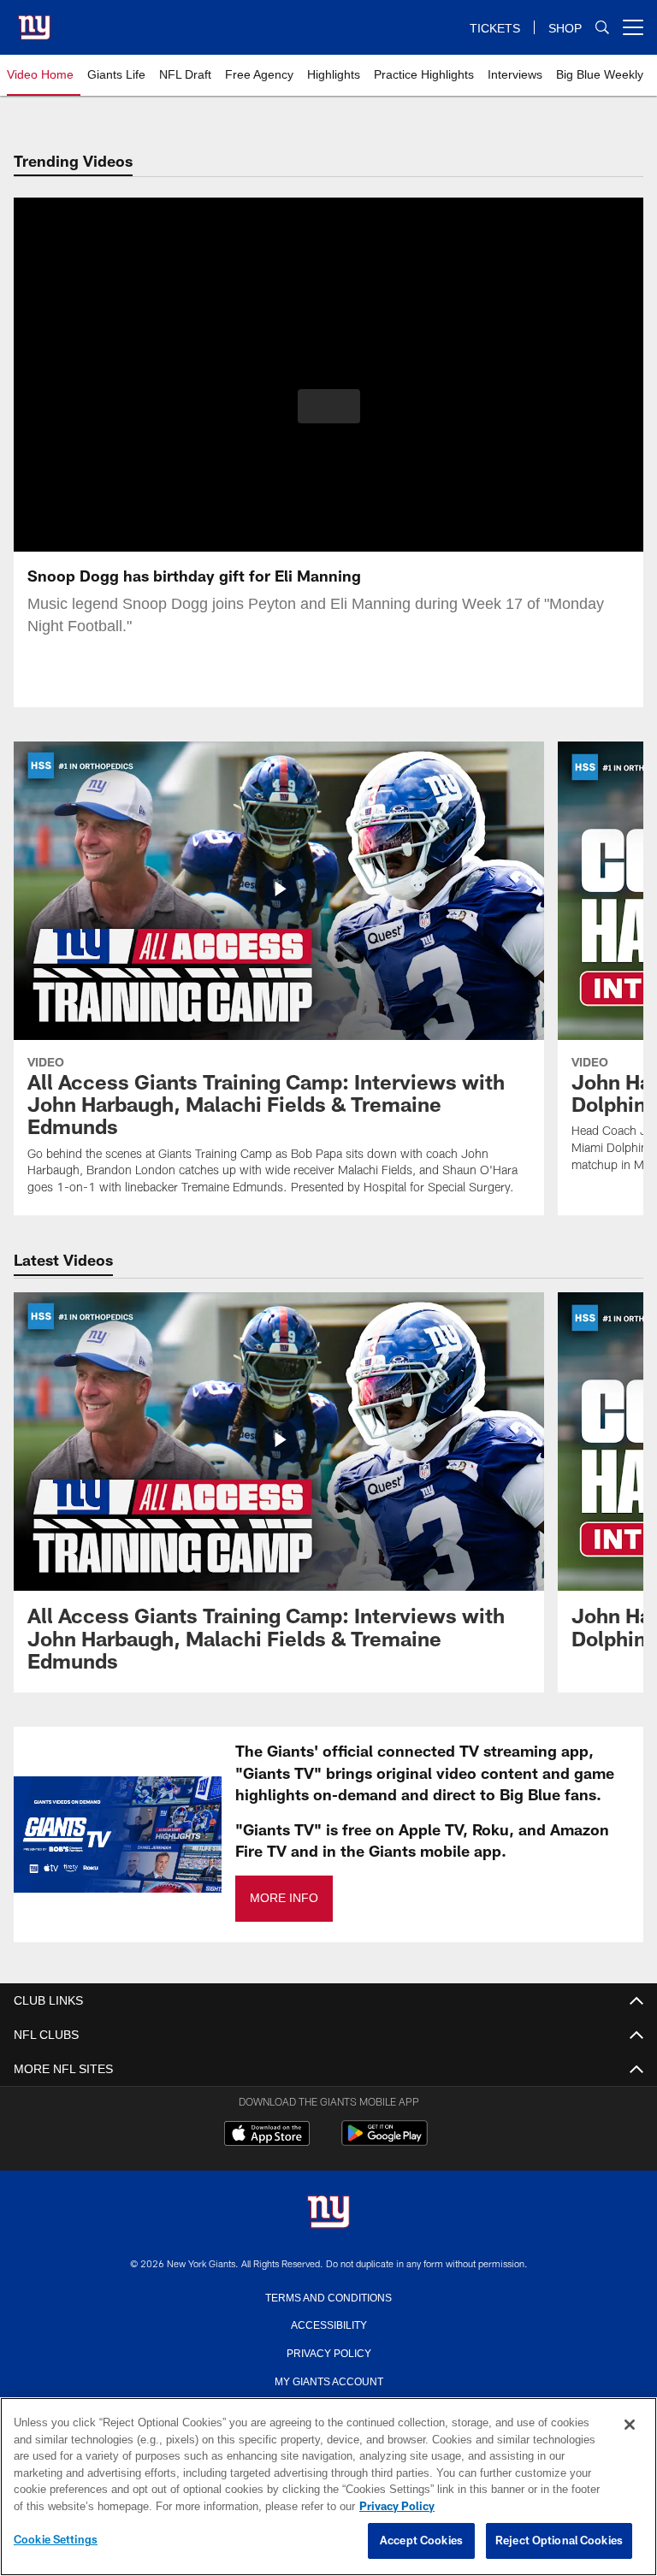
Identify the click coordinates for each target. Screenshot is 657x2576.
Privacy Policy (328, 2352)
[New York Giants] (328, 2213)
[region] (328, 2487)
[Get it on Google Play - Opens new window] (385, 2142)
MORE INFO (283, 1898)
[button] (329, 406)
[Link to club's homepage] (34, 21)
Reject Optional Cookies (559, 2541)
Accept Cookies (421, 2541)
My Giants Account (329, 2380)
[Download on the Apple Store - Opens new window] (267, 2136)
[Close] (630, 2425)
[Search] (602, 28)
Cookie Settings (56, 2540)
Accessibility (328, 2324)
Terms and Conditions (328, 2296)
